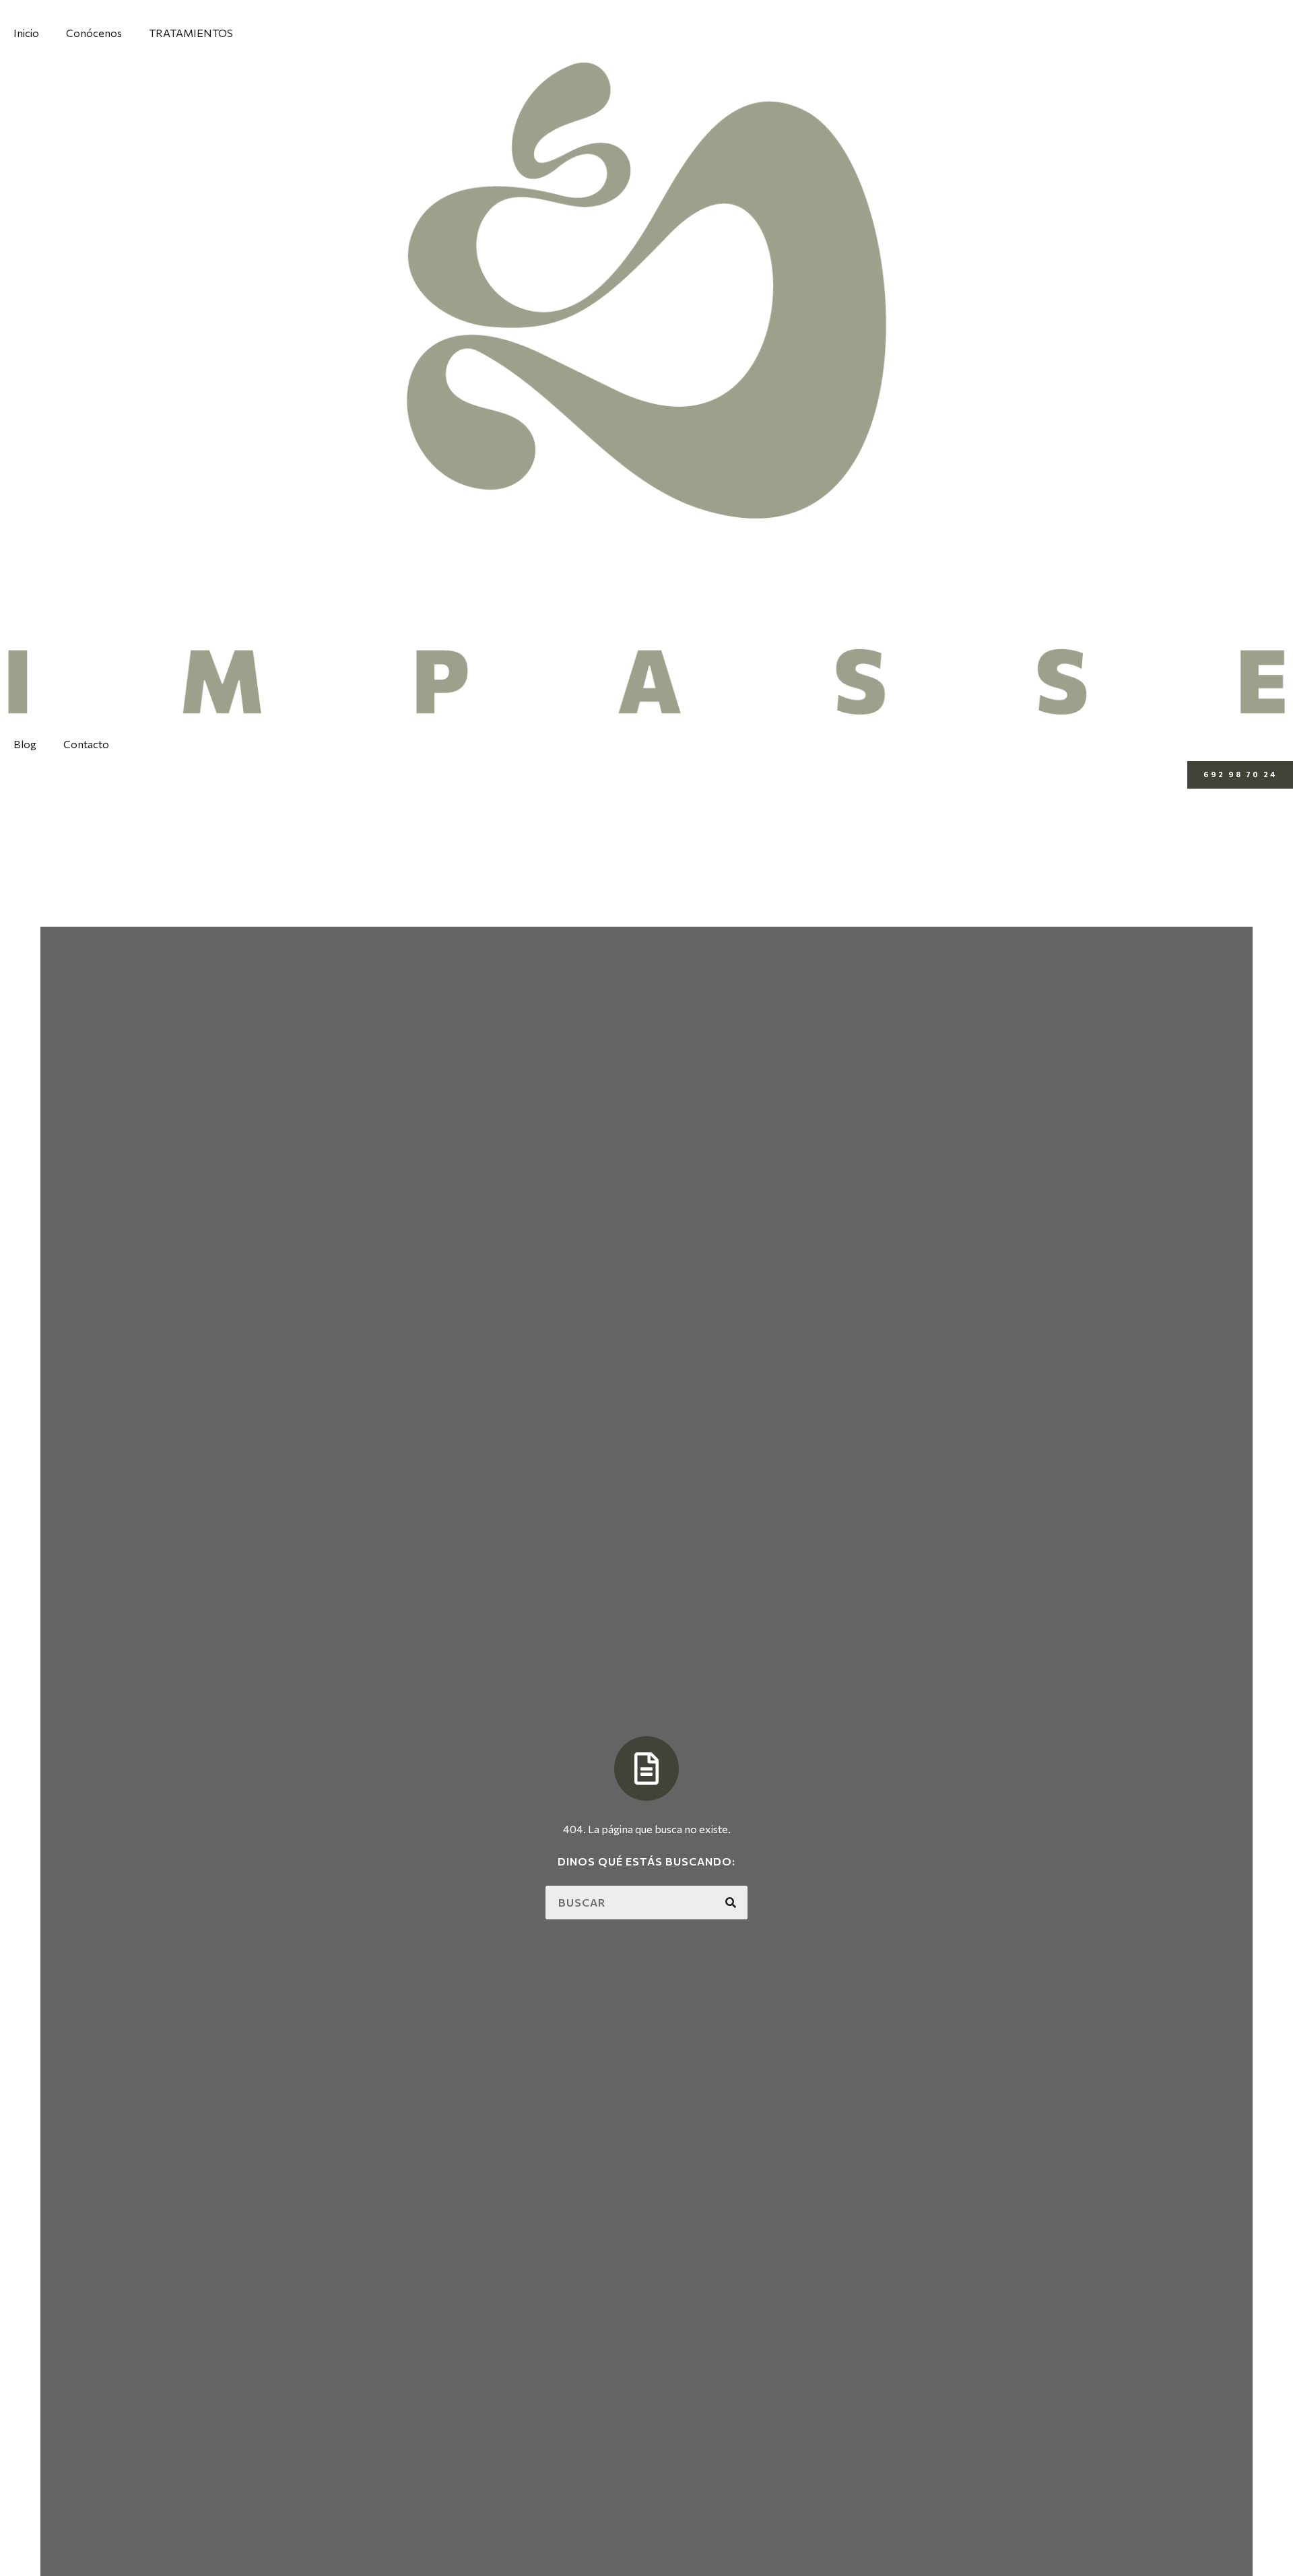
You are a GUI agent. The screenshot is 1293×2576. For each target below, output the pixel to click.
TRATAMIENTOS (191, 33)
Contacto (86, 744)
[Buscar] (731, 1903)
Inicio (26, 33)
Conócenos (94, 33)
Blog (25, 744)
